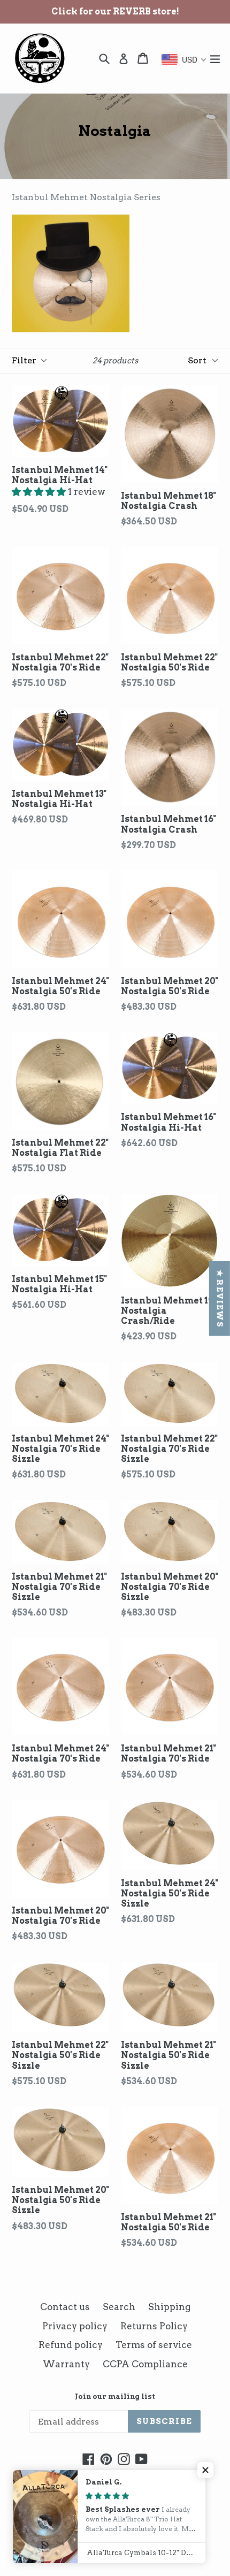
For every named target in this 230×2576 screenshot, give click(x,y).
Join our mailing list (115, 2396)
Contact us (65, 2307)
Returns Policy (154, 2326)
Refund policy (71, 2345)
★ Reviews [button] (220, 1299)
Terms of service (154, 2345)
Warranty (66, 2364)
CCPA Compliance (145, 2364)
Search (119, 2307)
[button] (40, 492)
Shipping (169, 2307)
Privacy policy (75, 2326)
